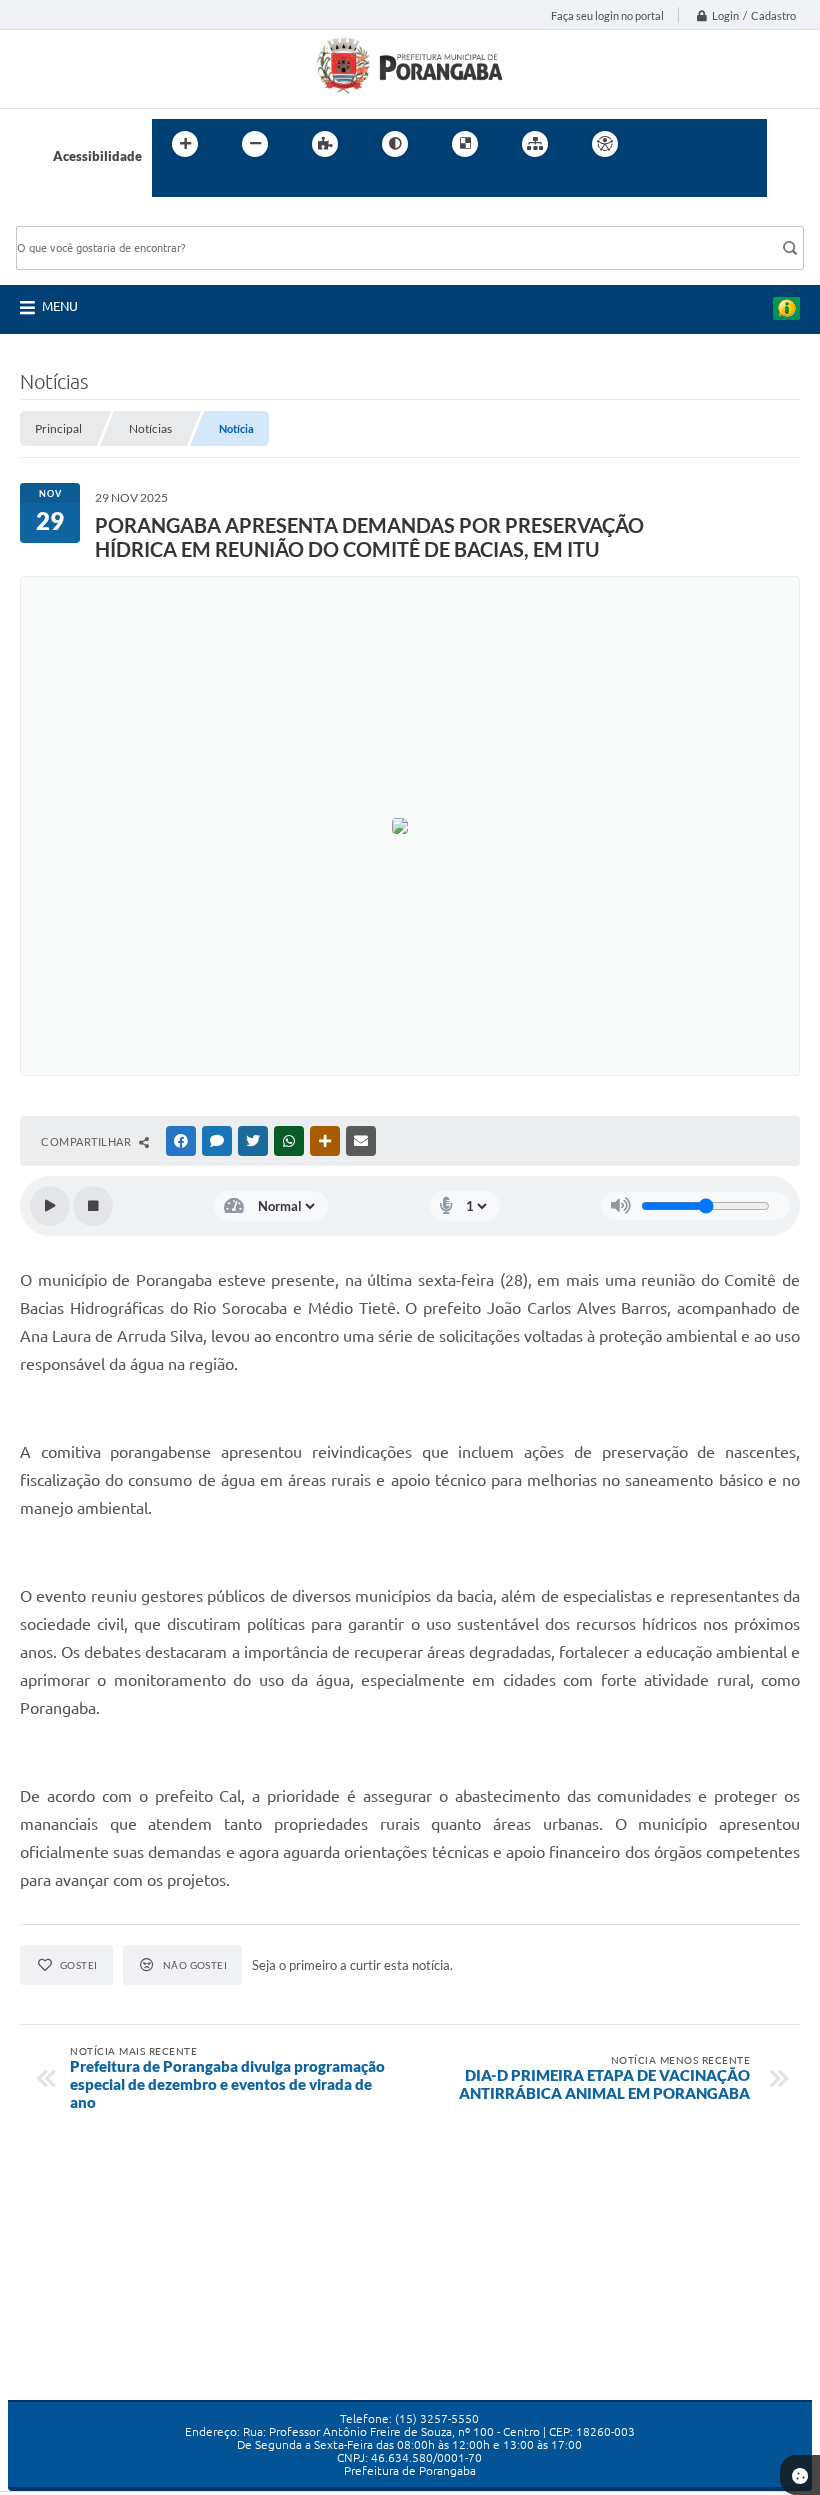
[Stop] (93, 1206)
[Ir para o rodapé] (216, 185)
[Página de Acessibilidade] (605, 144)
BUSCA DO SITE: (75, 216)
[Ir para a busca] (172, 185)
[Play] (50, 1206)
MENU (60, 306)
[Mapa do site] (535, 144)
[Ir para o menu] (706, 144)
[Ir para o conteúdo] (662, 144)
